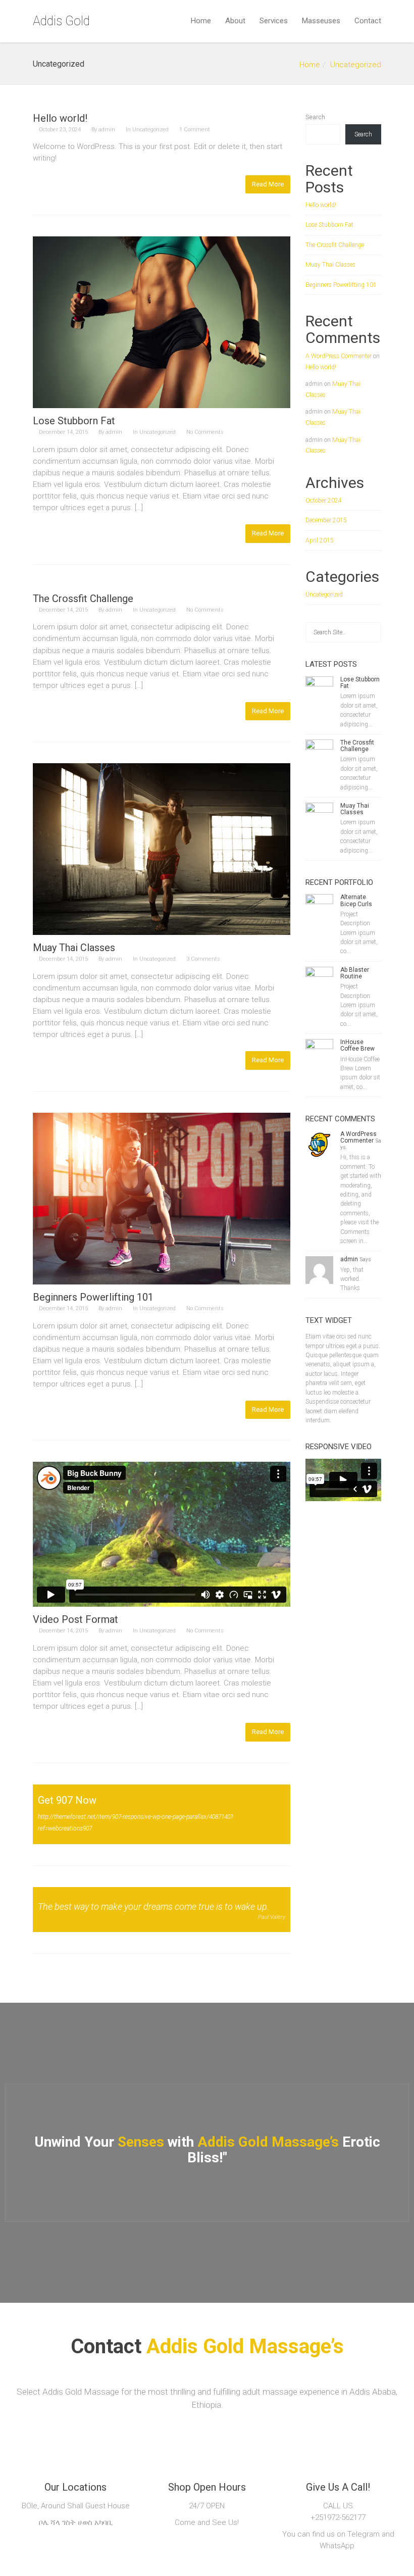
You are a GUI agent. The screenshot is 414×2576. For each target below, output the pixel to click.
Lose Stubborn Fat (74, 421)
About (235, 21)
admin (107, 130)
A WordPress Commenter (339, 356)
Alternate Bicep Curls (356, 900)
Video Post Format (75, 1619)
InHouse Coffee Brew (357, 1045)
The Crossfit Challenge (83, 599)
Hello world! (60, 118)
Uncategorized (356, 65)
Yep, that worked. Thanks (352, 1279)
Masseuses (321, 21)
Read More (268, 184)
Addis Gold (61, 21)
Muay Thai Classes (74, 948)
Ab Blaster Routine (355, 973)
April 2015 (320, 540)
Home (201, 21)
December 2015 (326, 520)
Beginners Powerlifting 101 (93, 1297)
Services (274, 21)
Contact (368, 21)
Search (315, 117)
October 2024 (324, 501)
